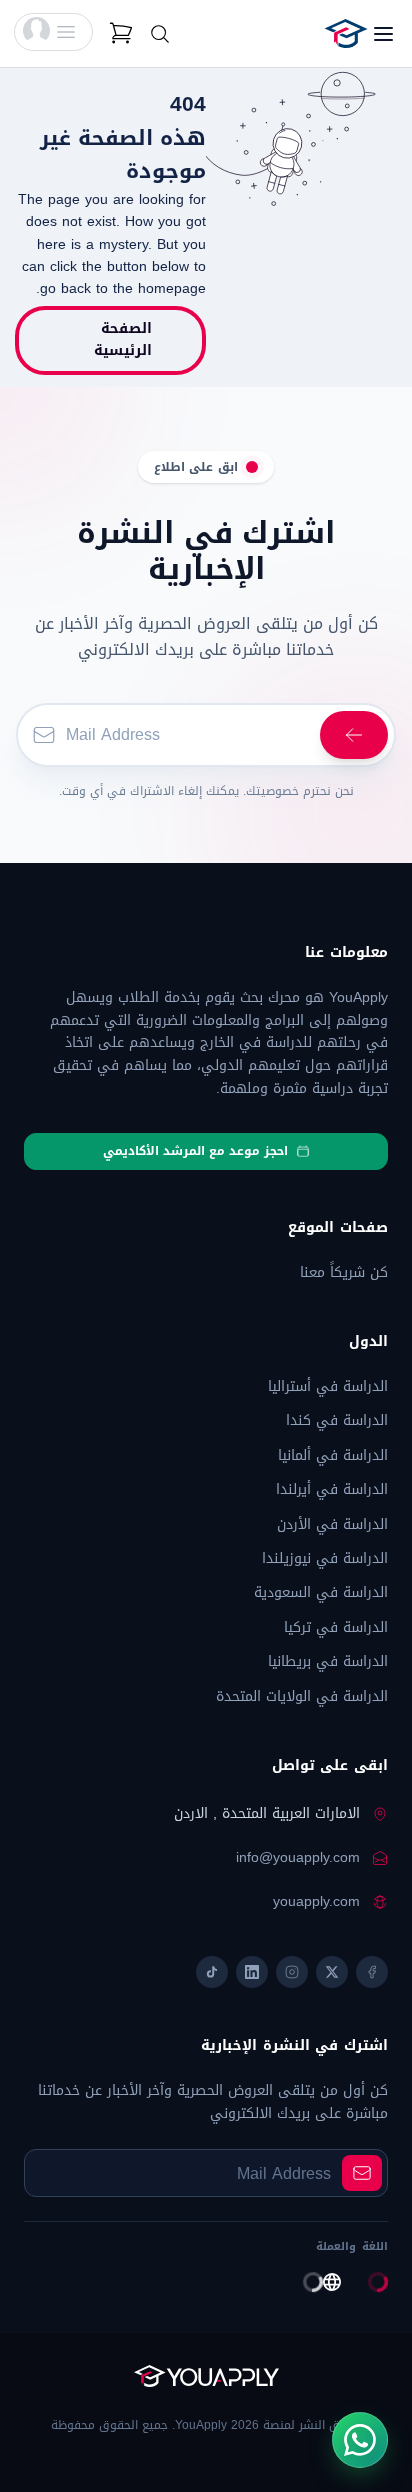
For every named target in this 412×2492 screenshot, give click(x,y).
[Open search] (160, 34)
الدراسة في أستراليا (328, 1386)
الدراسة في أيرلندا (332, 1489)
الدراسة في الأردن (332, 1524)
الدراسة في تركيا (336, 1627)
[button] (53, 32)
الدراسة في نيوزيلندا (325, 1558)
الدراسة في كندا (337, 1420)
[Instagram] (292, 1972)
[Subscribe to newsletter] (362, 2173)
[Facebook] (372, 1972)
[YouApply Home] (318, 33)
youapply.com (316, 1902)
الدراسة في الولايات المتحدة (302, 1696)
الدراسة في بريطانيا (328, 1661)
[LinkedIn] (252, 1972)
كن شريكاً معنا (344, 1272)
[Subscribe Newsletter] (354, 735)
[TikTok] (212, 1972)
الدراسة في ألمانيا (333, 1455)
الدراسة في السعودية (321, 1592)
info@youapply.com (298, 1857)
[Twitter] (332, 1972)
